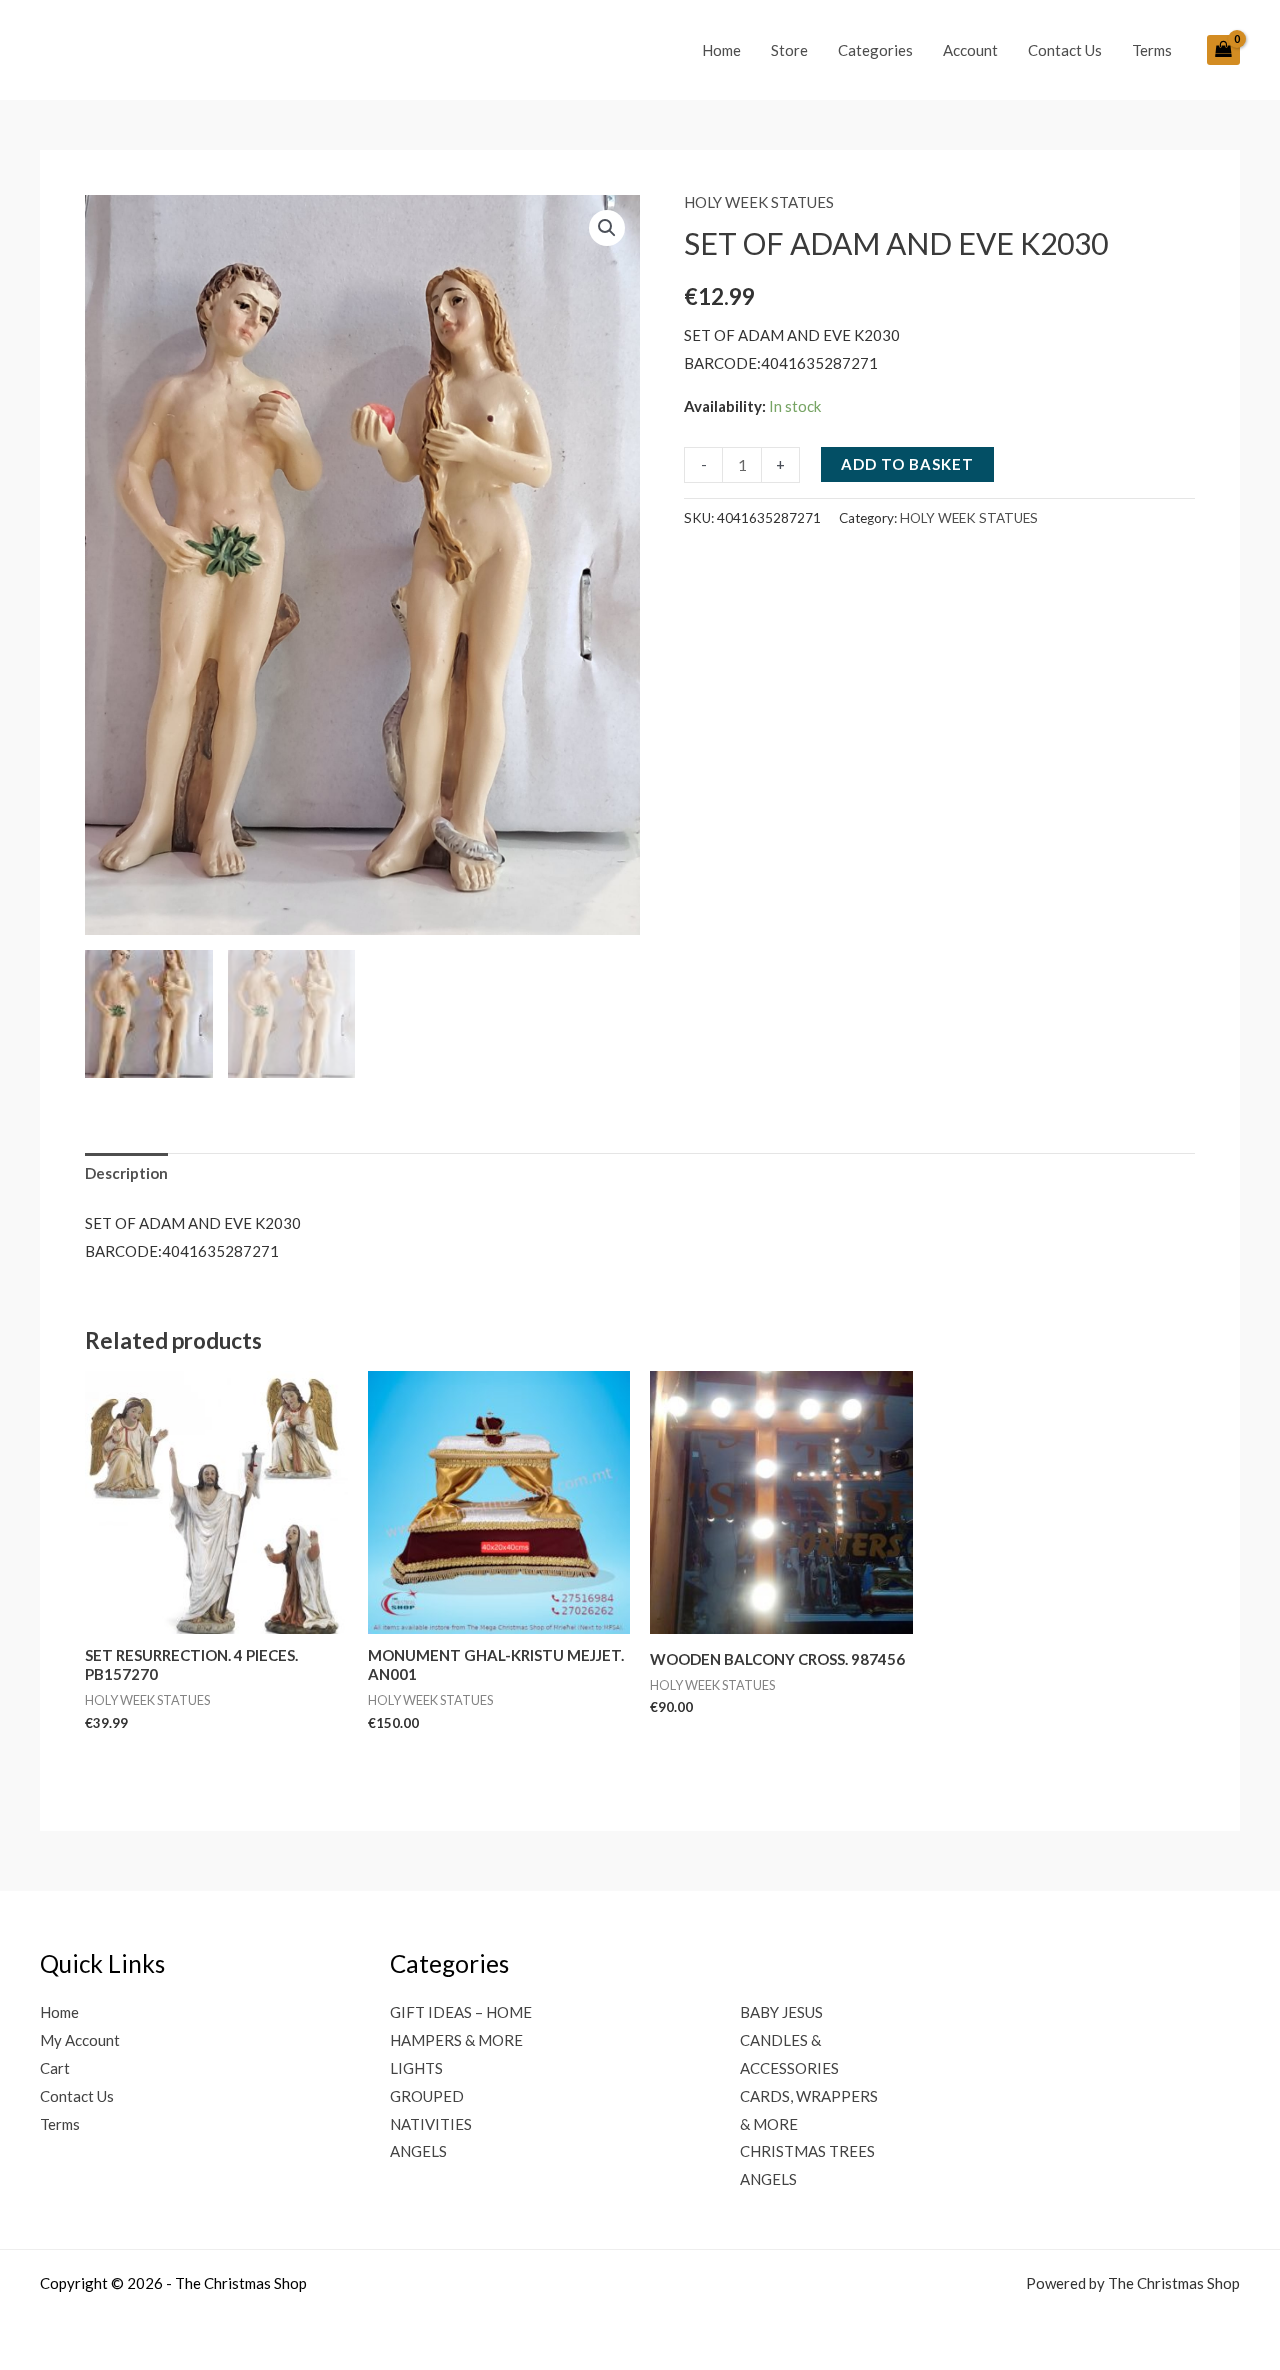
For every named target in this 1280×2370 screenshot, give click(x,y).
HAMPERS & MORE (456, 2040)
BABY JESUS (781, 2012)
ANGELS (418, 2151)
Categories (875, 50)
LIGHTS (416, 2068)
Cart (55, 2068)
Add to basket (907, 464)
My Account (80, 2040)
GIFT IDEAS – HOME (461, 2012)
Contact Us (1065, 50)
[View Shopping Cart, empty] (1223, 50)
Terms (1152, 50)
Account (970, 50)
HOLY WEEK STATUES (759, 202)
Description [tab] (126, 1173)
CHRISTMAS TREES (807, 2151)
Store (789, 50)
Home (721, 50)
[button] (607, 228)
